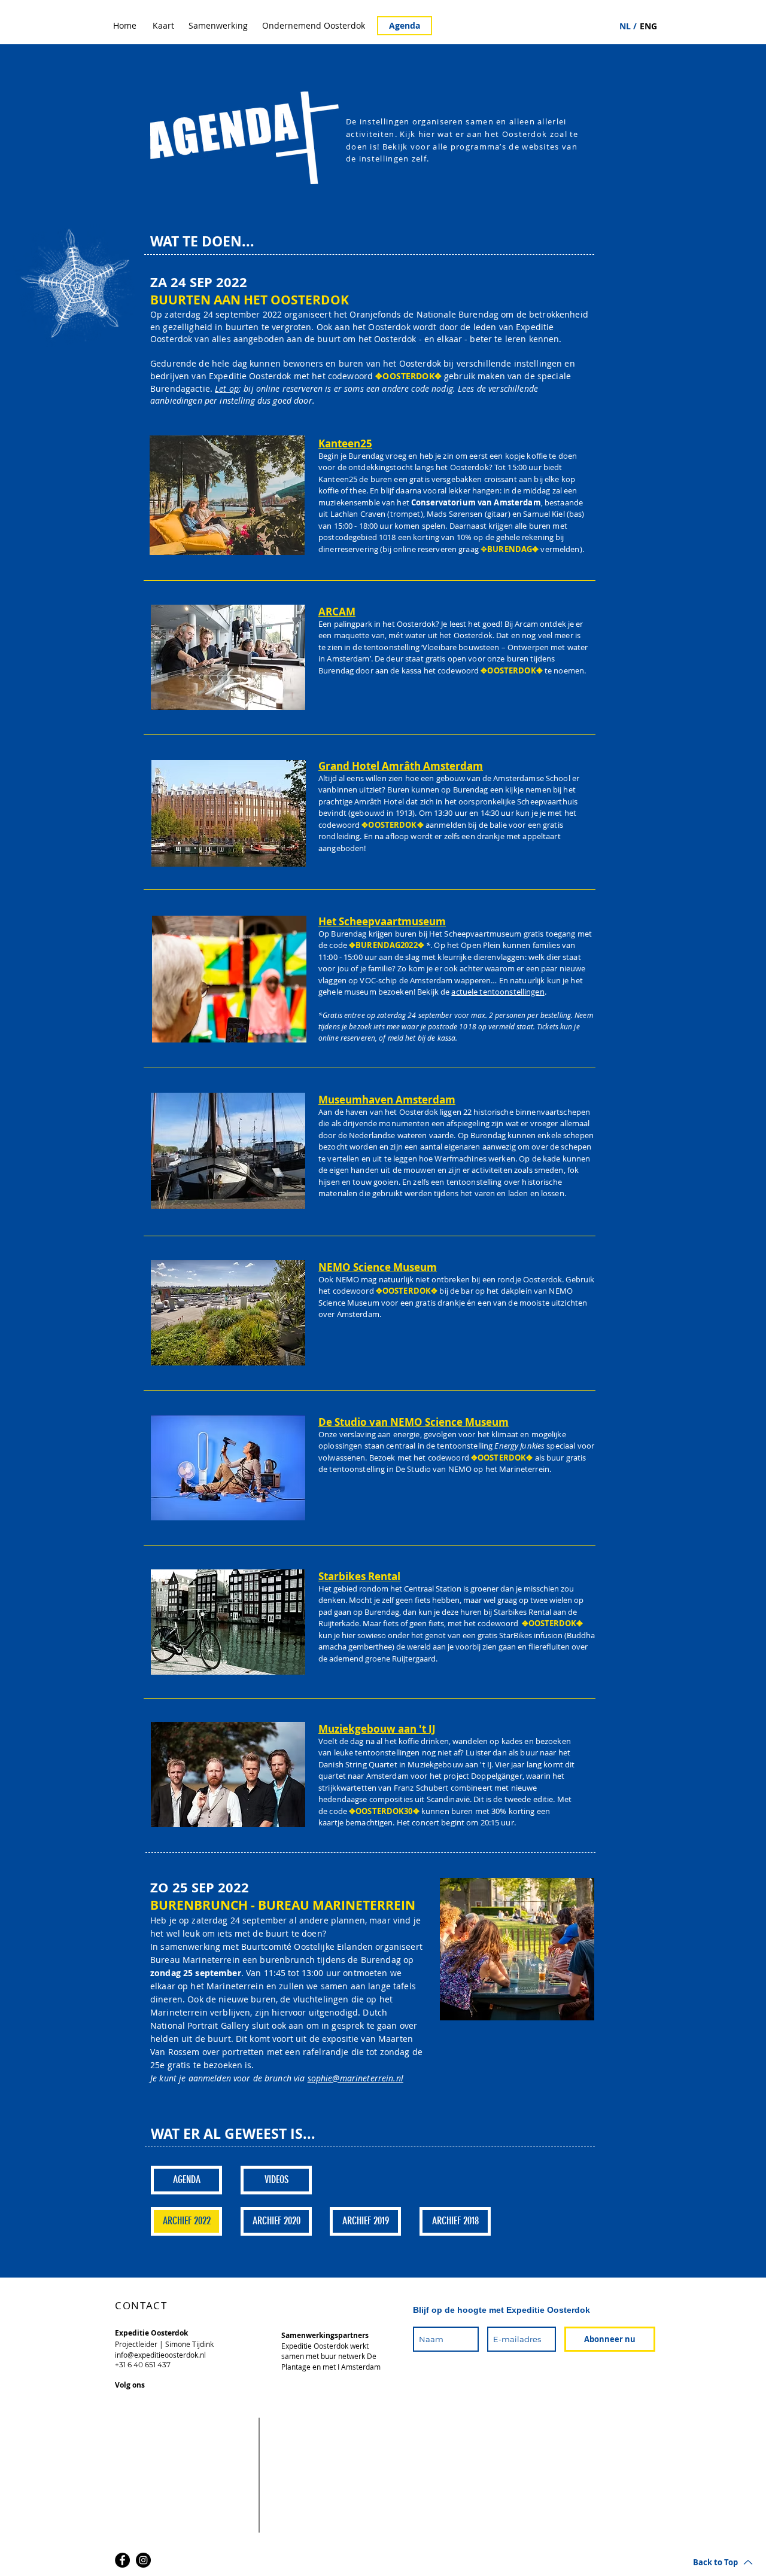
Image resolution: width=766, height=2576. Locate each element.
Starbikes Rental (359, 1576)
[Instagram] (143, 2560)
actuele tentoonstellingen (498, 992)
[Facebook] (122, 2560)
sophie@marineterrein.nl (355, 2078)
